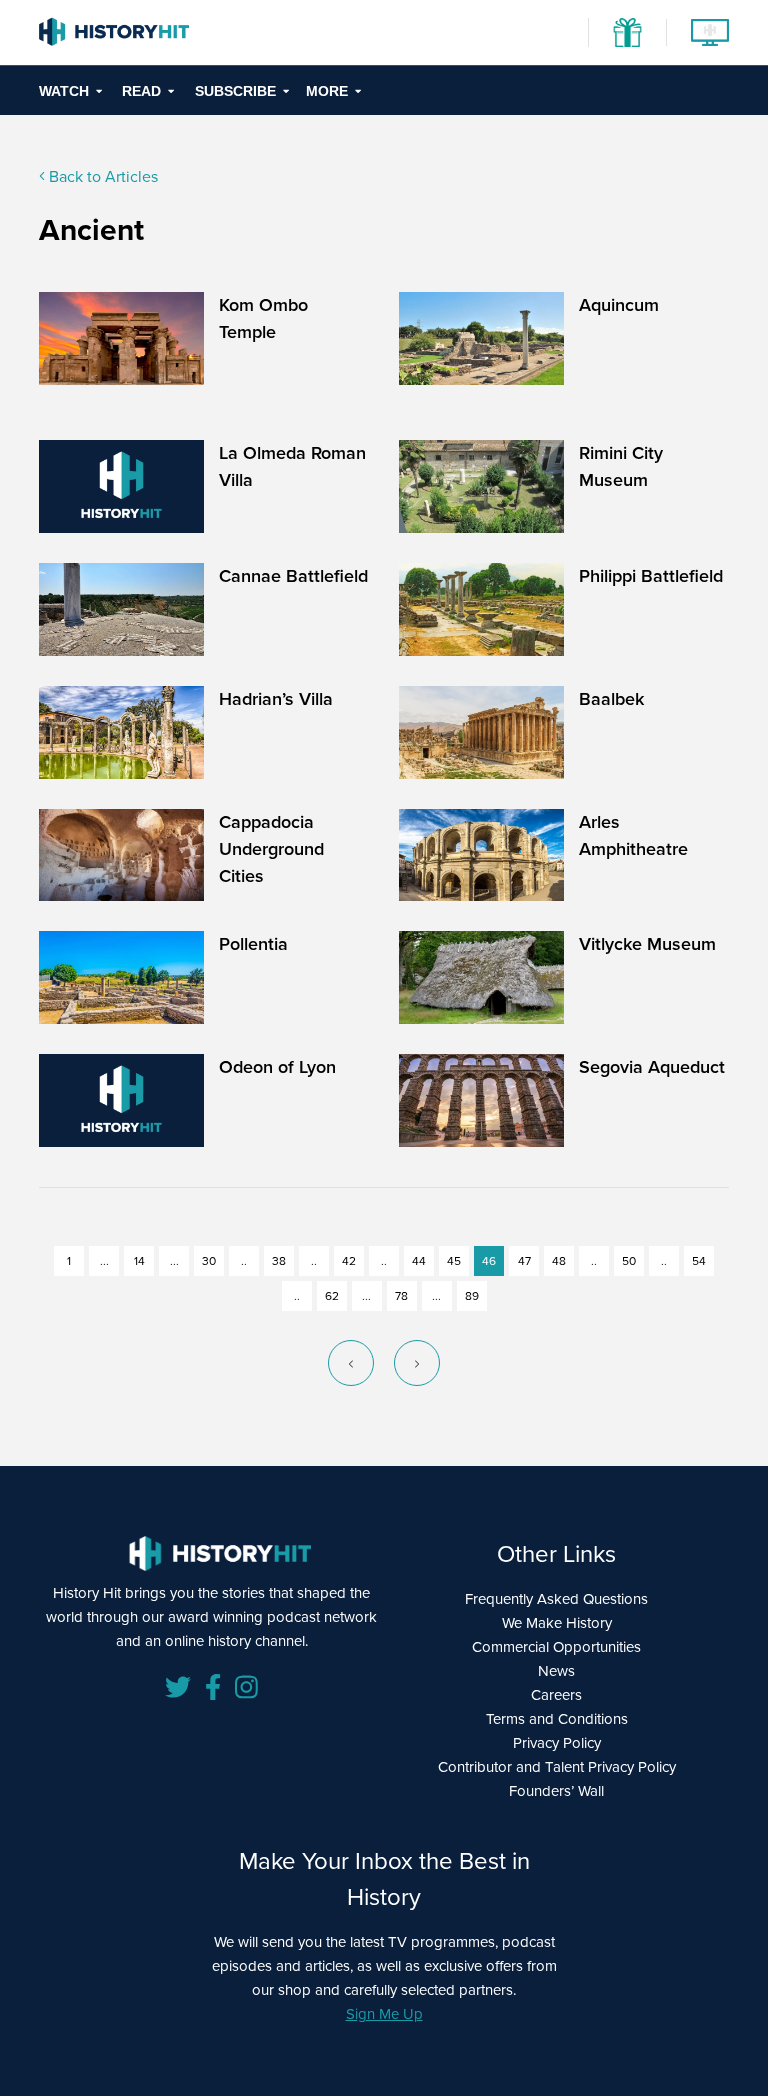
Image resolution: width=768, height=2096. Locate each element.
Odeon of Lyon (277, 1067)
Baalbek (611, 699)
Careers (556, 1695)
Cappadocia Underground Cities (271, 849)
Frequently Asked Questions (556, 1599)
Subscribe (235, 91)
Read (141, 91)
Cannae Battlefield (293, 576)
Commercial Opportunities (556, 1647)
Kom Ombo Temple (263, 318)
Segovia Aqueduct (652, 1067)
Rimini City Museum (621, 466)
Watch (64, 91)
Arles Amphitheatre (633, 835)
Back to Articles (101, 176)
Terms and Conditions (557, 1719)
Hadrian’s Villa (276, 699)
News (556, 1671)
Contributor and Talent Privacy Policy (557, 1767)
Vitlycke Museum (647, 944)
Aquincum (619, 305)
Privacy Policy (557, 1743)
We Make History (557, 1623)
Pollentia (253, 944)
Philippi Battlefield (651, 576)
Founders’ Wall (556, 1791)
